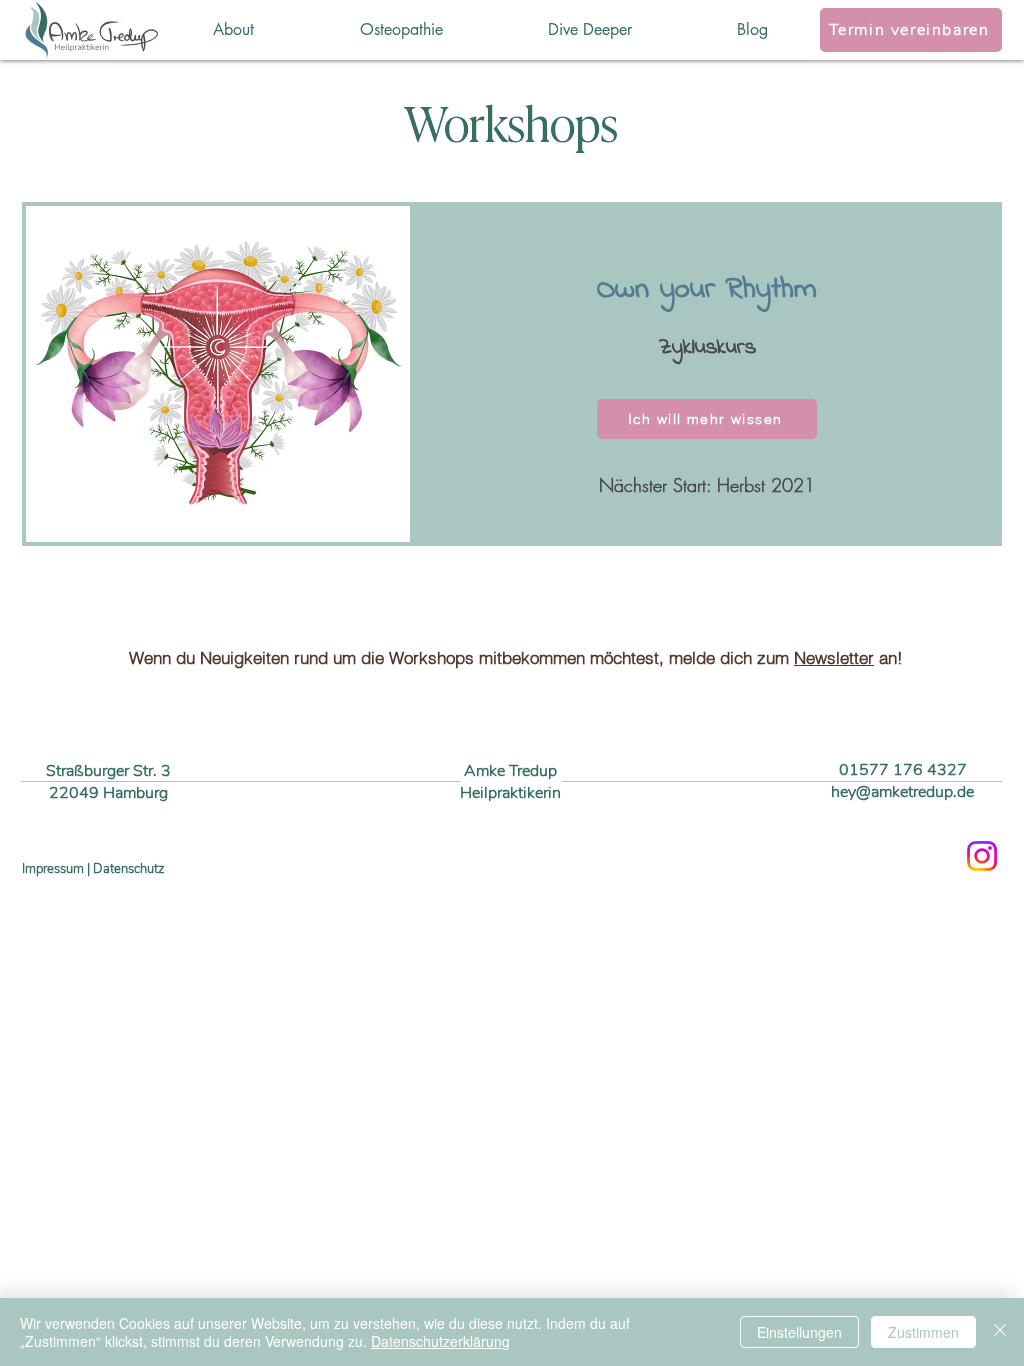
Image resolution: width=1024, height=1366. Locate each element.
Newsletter (834, 657)
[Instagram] (982, 856)
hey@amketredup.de (902, 792)
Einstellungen (799, 1332)
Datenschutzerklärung (440, 1341)
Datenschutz (128, 869)
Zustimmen (923, 1332)
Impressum (53, 869)
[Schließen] (1000, 1332)
